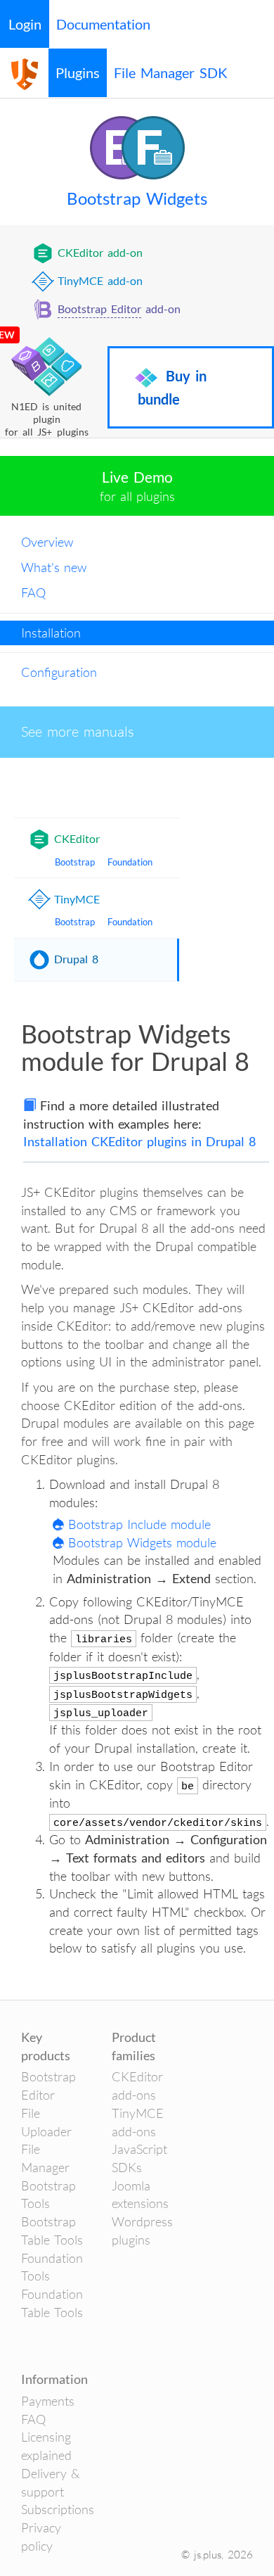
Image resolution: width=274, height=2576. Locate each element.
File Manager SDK (171, 72)
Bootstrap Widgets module (142, 1542)
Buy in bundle (172, 387)
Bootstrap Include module (139, 1524)
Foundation (130, 862)
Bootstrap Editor (99, 309)
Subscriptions (58, 2509)
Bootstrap (75, 862)
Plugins (78, 72)
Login (25, 24)
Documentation (103, 24)
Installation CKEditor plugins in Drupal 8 (139, 1141)
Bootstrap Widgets (137, 198)
